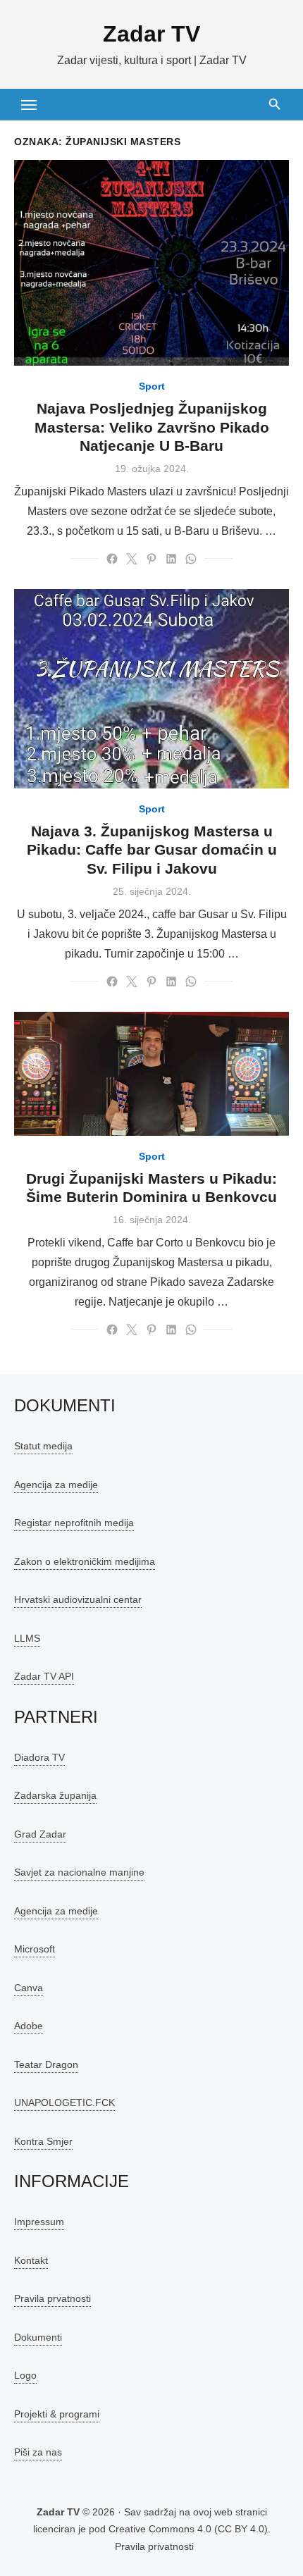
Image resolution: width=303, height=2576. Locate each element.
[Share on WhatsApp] (191, 559)
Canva (29, 1988)
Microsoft (35, 1949)
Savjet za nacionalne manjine (79, 1872)
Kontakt (31, 2260)
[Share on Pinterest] (151, 559)
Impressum (39, 2222)
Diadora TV (39, 1757)
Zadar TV (151, 34)
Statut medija (43, 1446)
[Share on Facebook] (112, 559)
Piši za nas (38, 2452)
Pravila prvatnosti (52, 2298)
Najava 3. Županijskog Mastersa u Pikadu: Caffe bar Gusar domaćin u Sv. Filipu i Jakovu (152, 850)
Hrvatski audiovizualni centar (78, 1599)
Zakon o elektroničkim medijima (85, 1561)
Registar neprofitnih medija (74, 1523)
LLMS (27, 1638)
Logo (25, 2375)
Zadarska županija (55, 1795)
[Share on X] (132, 559)
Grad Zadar (40, 1834)
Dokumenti (38, 2337)
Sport (152, 386)
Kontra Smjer (43, 2141)
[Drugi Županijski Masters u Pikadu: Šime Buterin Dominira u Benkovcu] (151, 1073)
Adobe (29, 2026)
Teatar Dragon (46, 2064)
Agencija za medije (56, 1485)
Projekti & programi (57, 2414)
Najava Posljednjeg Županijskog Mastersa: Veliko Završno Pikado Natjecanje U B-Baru (152, 427)
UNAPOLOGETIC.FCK (64, 2103)
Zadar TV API (44, 1676)
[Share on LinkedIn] (171, 559)
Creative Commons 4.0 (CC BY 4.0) (188, 2529)
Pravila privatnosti (154, 2546)
